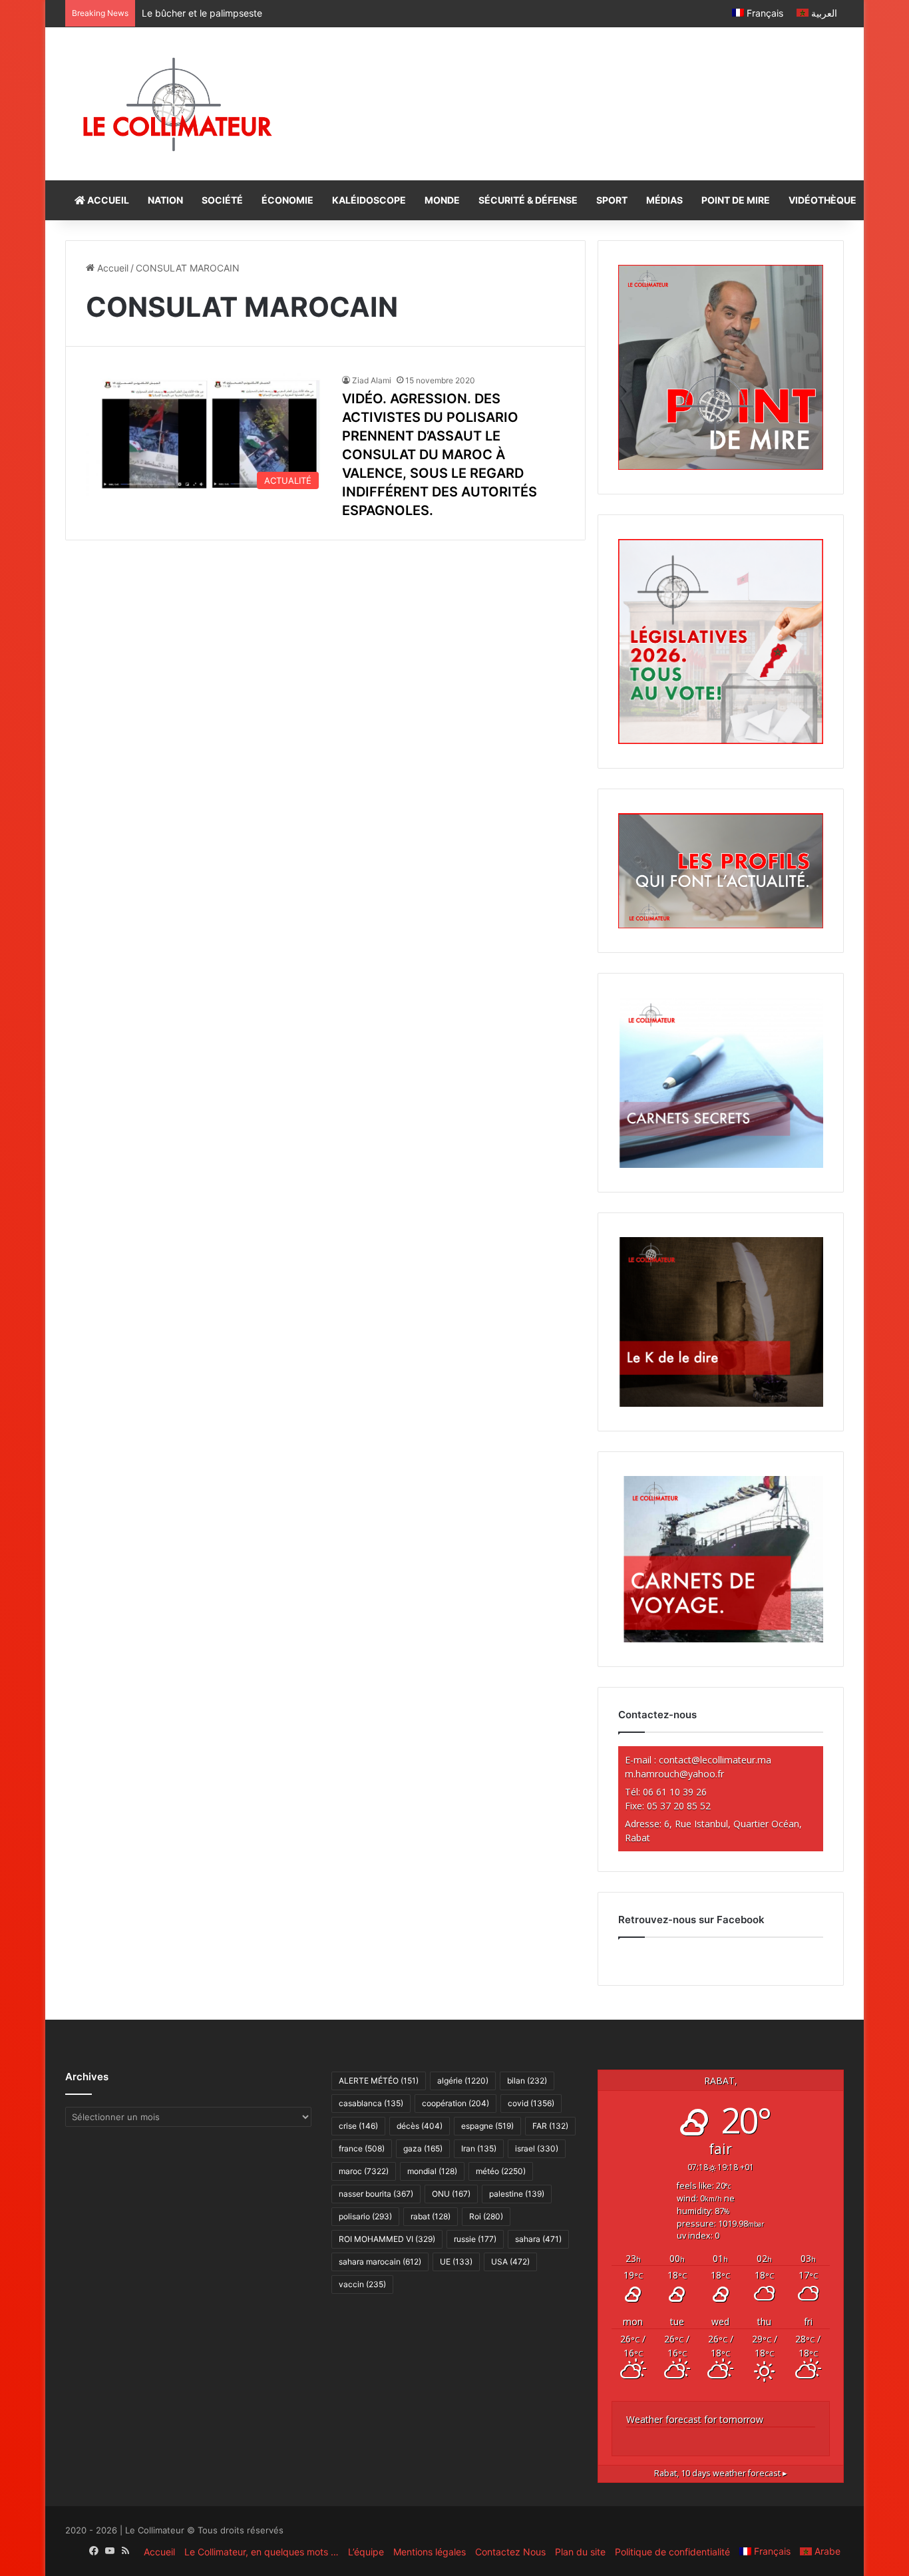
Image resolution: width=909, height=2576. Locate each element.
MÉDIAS (664, 200)
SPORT (612, 200)
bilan (527, 2081)
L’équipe (366, 2552)
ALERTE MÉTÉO (379, 2081)
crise (358, 2126)
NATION (165, 200)
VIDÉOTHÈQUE (822, 200)
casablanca (371, 2103)
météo (501, 2171)
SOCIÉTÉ (222, 200)
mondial (432, 2171)
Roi (486, 2216)
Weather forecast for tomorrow (695, 2419)
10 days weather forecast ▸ (721, 2473)
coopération (455, 2103)
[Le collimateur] (177, 104)
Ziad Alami (372, 380)
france (362, 2148)
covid (531, 2103)
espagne (487, 2126)
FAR (550, 2126)
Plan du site (580, 2552)
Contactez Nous (510, 2552)
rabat (431, 2216)
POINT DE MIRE (736, 200)
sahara (538, 2239)
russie (475, 2239)
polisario (365, 2216)
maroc (364, 2171)
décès (420, 2126)
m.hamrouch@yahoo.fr (674, 1774)
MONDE (442, 200)
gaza (423, 2148)
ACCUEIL (107, 200)
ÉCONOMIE (287, 200)
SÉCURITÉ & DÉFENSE (528, 200)
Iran (479, 2148)
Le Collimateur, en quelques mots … (262, 2552)
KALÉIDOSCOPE (369, 200)
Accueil (111, 268)
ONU (451, 2194)
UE (456, 2262)
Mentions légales (430, 2552)
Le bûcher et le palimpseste (202, 13)
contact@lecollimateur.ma (715, 1760)
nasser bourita (376, 2194)
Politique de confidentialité (672, 2552)
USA (510, 2262)
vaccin (362, 2284)
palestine (517, 2194)
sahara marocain (380, 2262)
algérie (463, 2081)
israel (537, 2148)
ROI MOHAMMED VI (387, 2239)
